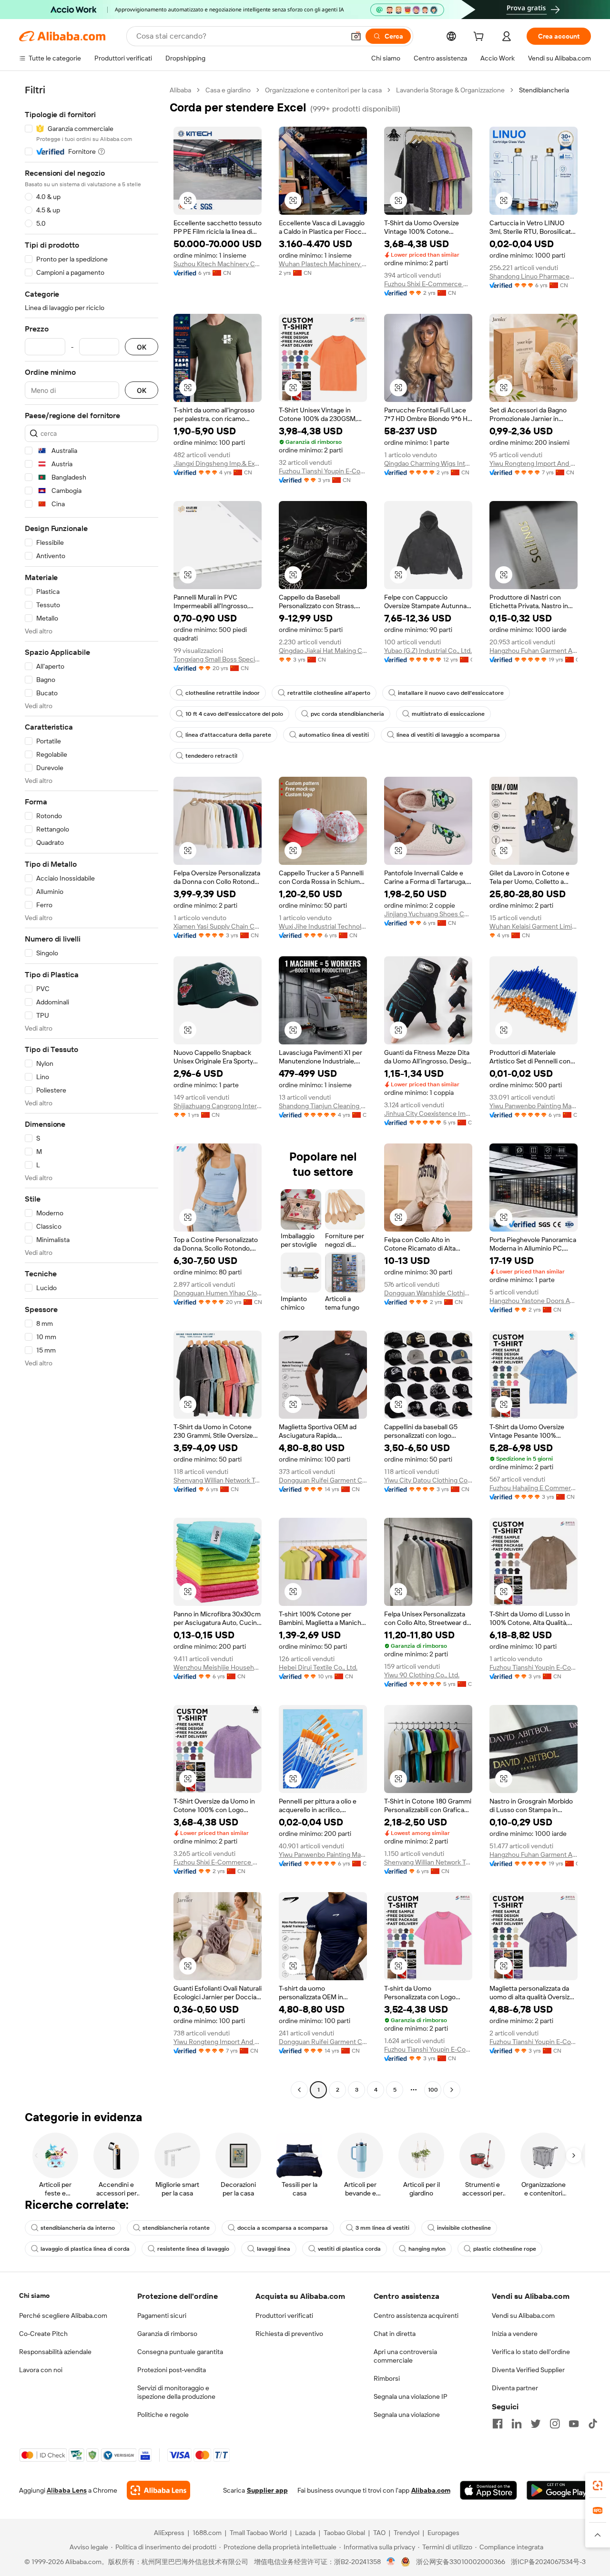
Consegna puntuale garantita (180, 2352)
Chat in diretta (395, 2334)
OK (142, 347)
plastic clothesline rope (505, 2249)
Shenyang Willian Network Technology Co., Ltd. (218, 1480)
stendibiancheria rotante (176, 2228)
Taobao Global (344, 2533)
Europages (443, 2533)
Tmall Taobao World (258, 2533)
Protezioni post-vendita (172, 2370)
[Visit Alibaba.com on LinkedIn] (517, 2424)
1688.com (207, 2533)
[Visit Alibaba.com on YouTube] (574, 2424)
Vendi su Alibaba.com (523, 2315)
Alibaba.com (431, 2490)
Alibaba (180, 90)
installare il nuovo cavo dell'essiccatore (451, 693)
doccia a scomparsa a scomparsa (283, 2228)
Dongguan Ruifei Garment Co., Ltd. (323, 1480)
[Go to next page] (452, 2090)
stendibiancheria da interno (78, 2228)
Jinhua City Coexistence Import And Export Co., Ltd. (428, 1113)
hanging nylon (427, 2249)
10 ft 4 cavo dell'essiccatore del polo (234, 714)
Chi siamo (34, 2295)
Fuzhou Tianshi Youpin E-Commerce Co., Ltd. (323, 471)
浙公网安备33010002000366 (461, 2562)
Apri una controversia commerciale (405, 2356)
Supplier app (267, 2490)
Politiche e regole (163, 2415)
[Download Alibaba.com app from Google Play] (559, 2490)
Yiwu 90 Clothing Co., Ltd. (422, 1675)
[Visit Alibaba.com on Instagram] (555, 2424)
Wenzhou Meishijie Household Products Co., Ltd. (218, 1667)
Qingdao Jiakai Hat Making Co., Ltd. (323, 651)
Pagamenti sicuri (162, 2315)
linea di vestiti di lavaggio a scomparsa (448, 735)
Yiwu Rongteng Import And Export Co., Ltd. (534, 463)
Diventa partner (515, 2388)
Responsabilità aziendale (55, 2352)
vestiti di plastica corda (349, 2249)
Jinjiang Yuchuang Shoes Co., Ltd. (428, 914)
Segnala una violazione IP (411, 2396)
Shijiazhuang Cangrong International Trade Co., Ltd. (218, 1106)
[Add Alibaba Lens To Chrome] (158, 2490)
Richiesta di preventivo (289, 2334)
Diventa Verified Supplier (528, 2370)
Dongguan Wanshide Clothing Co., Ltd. (428, 1293)
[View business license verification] (391, 2562)
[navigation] (91, 1091)
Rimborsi (387, 2378)
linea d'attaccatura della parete (228, 735)
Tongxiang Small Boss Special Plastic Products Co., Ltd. (218, 659)
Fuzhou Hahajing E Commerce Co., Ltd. (534, 1488)
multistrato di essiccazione (448, 714)
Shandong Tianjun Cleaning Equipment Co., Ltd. (323, 1106)
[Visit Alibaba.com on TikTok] (593, 2424)
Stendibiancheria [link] (544, 90)
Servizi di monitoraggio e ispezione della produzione (176, 2392)
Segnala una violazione (407, 2415)
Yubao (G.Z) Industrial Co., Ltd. (428, 651)
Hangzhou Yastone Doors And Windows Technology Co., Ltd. (534, 1301)
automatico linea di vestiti (334, 735)
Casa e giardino (228, 90)
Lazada (305, 2533)
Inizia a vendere (515, 2334)
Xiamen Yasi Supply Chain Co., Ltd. (218, 926)
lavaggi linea (274, 2249)
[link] (598, 2486)
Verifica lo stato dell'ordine (531, 2352)
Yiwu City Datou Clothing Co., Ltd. (428, 1480)
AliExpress (169, 2533)
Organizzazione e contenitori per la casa (323, 90)
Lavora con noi (41, 2370)
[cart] (480, 38)
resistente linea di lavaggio (193, 2249)
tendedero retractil (211, 756)
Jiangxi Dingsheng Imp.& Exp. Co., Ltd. (218, 463)
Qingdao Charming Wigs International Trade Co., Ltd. (428, 463)
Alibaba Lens (67, 2490)
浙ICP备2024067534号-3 (548, 2562)
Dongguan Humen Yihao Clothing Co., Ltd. (218, 1293)
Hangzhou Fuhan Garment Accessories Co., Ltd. (534, 651)
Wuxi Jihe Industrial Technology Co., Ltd (323, 926)
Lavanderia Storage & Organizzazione (450, 90)
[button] (356, 36)
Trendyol (407, 2533)
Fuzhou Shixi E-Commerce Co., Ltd (428, 284)
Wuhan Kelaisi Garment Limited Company (534, 926)
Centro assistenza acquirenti (416, 2315)
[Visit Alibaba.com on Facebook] (498, 2424)
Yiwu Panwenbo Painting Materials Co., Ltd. (534, 1106)
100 (433, 2090)
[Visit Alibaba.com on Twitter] (536, 2424)
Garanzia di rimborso (167, 2334)
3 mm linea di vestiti (382, 2228)
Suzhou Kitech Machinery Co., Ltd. (218, 264)
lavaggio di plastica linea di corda (85, 2249)
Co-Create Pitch (43, 2334)
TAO (379, 2533)
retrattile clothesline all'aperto (329, 693)
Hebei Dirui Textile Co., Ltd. (318, 1667)
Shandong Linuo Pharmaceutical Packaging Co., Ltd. (534, 276)
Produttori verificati (284, 2315)
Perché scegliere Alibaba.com (63, 2315)
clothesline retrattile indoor (223, 693)
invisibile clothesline (464, 2228)
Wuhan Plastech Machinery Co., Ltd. (323, 264)
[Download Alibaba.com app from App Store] (488, 2490)
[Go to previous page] (299, 2090)
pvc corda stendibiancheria (347, 714)
